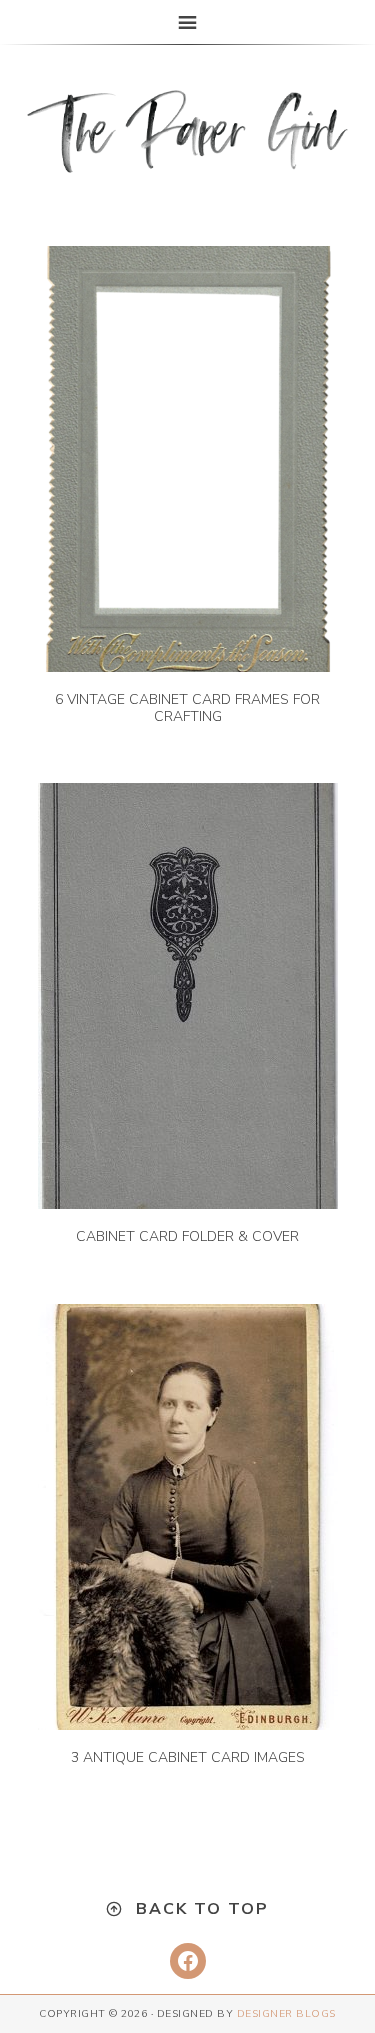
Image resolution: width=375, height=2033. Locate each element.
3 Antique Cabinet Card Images (188, 1757)
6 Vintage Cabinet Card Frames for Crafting (187, 708)
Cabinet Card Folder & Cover (187, 1236)
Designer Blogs (286, 2014)
